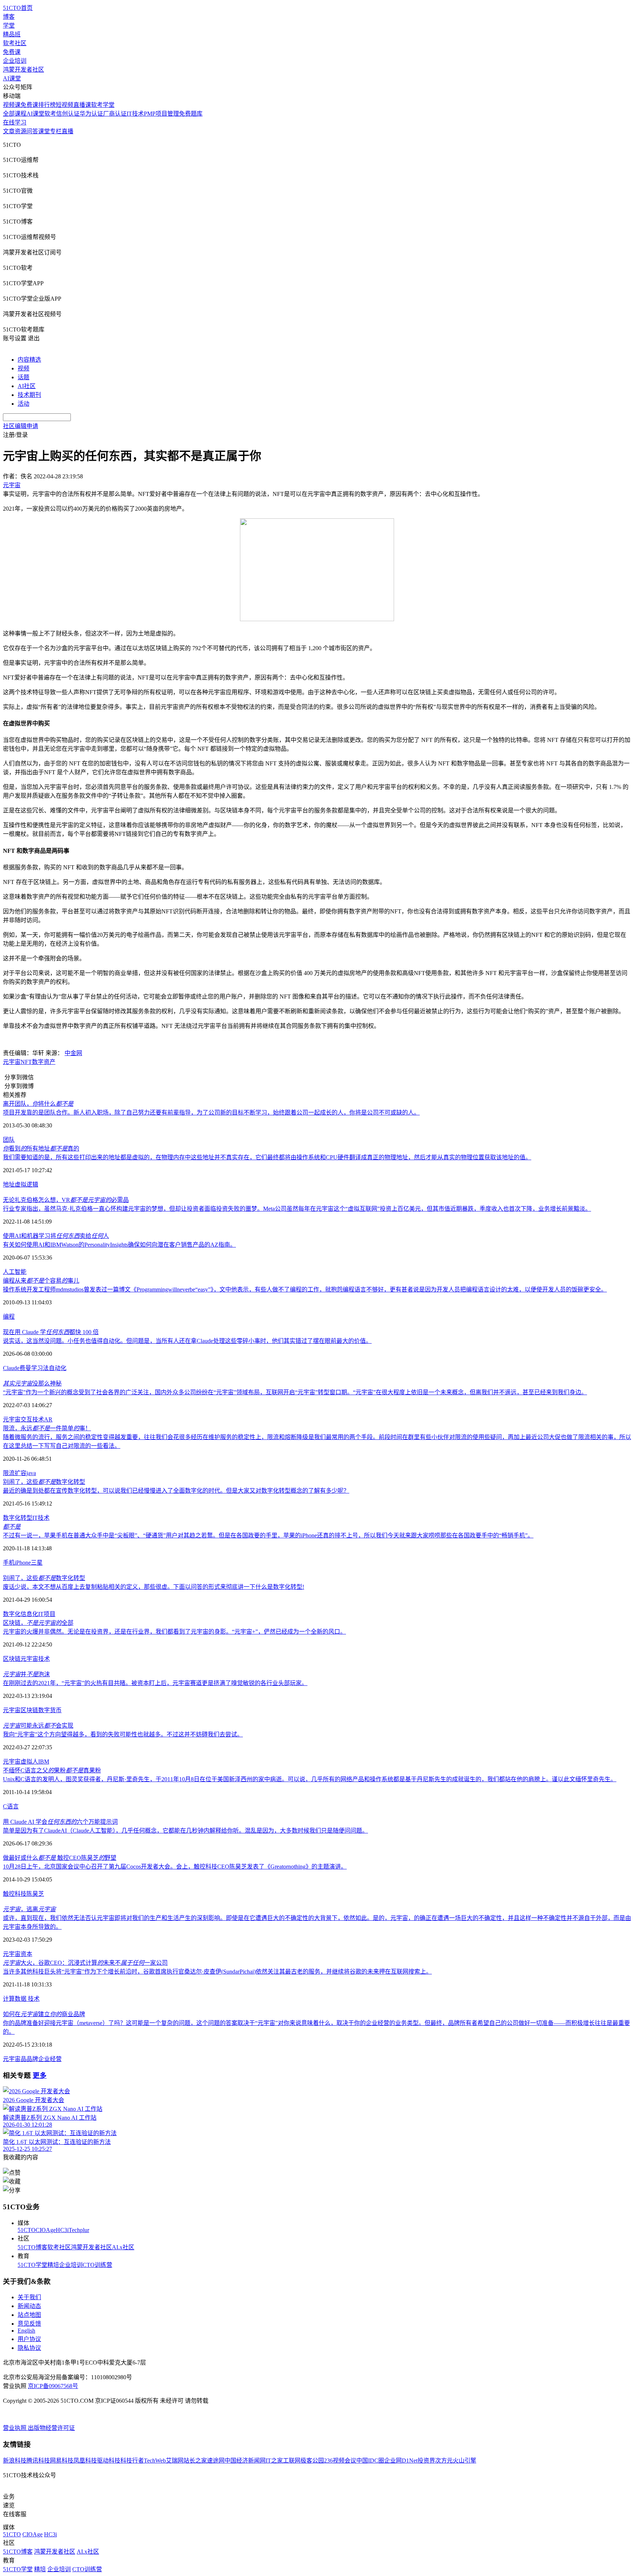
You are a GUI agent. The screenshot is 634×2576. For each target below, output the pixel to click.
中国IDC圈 (370, 2461)
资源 (21, 131)
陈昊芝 (35, 1894)
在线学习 (15, 122)
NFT (26, 1062)
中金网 (73, 1053)
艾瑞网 (175, 2461)
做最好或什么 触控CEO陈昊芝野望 (60, 1858)
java (31, 1473)
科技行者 (132, 2461)
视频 (23, 368)
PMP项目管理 (161, 114)
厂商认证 (115, 114)
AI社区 (27, 386)
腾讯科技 (38, 2461)
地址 (9, 1184)
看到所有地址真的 (41, 1148)
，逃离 (29, 1909)
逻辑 (32, 1184)
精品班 (12, 34)
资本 (26, 1954)
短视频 (65, 105)
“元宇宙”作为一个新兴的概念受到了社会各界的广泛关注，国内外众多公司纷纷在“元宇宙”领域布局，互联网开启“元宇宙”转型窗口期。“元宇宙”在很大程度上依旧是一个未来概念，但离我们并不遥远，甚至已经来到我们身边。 (295, 1392)
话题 (23, 377)
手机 (9, 1563)
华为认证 (91, 114)
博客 (9, 17)
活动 (23, 404)
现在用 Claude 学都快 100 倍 (51, 1332)
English (26, 2331)
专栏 (56, 131)
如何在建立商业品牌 (44, 2014)
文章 (9, 131)
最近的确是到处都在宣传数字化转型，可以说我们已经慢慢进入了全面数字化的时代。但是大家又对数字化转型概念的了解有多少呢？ (176, 1491)
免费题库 (191, 114)
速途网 (216, 2461)
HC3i (62, 2230)
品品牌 (29, 2059)
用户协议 (29, 2339)
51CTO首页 (18, 8)
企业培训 (15, 61)
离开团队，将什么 (38, 1104)
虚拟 (21, 1184)
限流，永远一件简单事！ (47, 1428)
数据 (21, 1999)
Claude (11, 1368)
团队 (9, 1140)
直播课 (82, 105)
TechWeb (155, 2461)
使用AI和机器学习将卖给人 (56, 1236)
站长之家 (195, 2461)
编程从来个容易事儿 (41, 1281)
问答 (32, 131)
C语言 (11, 1806)
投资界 (426, 2461)
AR (48, 1419)
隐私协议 (29, 2348)
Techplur (79, 2230)
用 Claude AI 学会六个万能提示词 (60, 1822)
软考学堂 (103, 105)
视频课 (12, 105)
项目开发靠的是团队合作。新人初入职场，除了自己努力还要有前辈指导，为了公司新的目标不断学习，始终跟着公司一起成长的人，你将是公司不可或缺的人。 (211, 1113)
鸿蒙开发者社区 (23, 70)
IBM (44, 1762)
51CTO (27, 2230)
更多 (40, 2075)
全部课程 (15, 114)
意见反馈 (29, 2324)
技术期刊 (29, 395)
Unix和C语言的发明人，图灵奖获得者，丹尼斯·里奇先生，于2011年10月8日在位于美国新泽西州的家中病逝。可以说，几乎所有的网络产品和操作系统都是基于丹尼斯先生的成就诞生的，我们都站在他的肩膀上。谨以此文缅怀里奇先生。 (310, 1779)
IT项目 (47, 1614)
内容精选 (29, 360)
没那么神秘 (32, 1383)
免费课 (12, 52)
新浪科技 (15, 2461)
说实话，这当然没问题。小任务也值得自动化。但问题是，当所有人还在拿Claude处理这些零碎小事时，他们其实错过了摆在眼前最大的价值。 (187, 1341)
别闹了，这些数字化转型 (44, 1482)
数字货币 (50, 1710)
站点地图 (29, 2315)
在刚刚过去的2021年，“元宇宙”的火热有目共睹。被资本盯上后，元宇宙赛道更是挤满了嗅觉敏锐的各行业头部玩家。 (155, 1683)
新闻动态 (29, 2306)
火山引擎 (464, 2461)
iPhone (23, 1563)
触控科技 (15, 1894)
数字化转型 (18, 1518)
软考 (50, 114)
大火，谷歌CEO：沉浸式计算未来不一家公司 (85, 1963)
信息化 (29, 1614)
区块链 (12, 1659)
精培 (53, 2265)
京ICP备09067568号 (53, 2386)
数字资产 (44, 1062)
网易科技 (62, 2461)
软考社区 (15, 43)
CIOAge (46, 2230)
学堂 (9, 26)
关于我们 (29, 2297)
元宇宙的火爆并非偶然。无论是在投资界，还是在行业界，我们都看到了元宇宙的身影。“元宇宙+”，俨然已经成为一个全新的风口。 (174, 1632)
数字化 (12, 1614)
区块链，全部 (38, 1623)
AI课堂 (12, 78)
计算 (9, 1999)
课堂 (44, 131)
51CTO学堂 (32, 2265)
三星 (37, 1563)
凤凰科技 (85, 2461)
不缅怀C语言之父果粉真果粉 (52, 1770)
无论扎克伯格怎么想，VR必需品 (66, 1200)
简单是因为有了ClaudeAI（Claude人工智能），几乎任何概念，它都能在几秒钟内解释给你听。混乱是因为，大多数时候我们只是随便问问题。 (185, 1831)
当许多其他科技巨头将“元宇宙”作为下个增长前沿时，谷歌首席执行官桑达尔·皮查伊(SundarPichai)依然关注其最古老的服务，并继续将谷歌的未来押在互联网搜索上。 (217, 1972)
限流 (9, 1473)
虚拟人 (29, 1762)
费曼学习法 (34, 1368)
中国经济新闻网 (245, 2461)
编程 (9, 1317)
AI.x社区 (123, 2247)
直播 (68, 131)
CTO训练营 (97, 2265)
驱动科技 (109, 2461)
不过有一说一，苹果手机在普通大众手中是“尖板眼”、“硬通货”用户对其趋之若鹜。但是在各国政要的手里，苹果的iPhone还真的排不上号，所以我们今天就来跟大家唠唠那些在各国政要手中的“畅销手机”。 (268, 1535)
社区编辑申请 (21, 426)
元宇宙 (12, 1062)
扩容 (21, 1473)
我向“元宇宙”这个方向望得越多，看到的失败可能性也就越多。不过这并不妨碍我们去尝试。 (123, 1734)
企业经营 (50, 2059)
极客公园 (312, 2461)
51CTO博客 (32, 2247)
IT (35, 1518)
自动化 (58, 1368)
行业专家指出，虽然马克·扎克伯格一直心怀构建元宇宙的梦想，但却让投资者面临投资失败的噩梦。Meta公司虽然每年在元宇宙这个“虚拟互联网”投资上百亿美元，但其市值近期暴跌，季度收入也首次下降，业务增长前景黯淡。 (297, 1209)
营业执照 (15, 2428)
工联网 (292, 2461)
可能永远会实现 (38, 1726)
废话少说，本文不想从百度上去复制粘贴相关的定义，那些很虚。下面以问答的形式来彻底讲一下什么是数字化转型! (154, 1587)
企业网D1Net (401, 2461)
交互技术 (32, 1419)
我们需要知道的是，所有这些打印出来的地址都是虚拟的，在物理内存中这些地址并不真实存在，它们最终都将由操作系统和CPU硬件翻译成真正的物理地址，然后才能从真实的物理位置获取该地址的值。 (267, 1157)
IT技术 (135, 114)
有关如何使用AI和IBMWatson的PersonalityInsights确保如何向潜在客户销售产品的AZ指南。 (119, 1245)
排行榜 (47, 105)
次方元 (444, 2461)
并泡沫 (26, 1674)
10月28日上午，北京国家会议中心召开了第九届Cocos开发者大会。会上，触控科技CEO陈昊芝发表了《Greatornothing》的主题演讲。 (175, 1867)
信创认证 (68, 114)
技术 (44, 1518)
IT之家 (274, 2461)
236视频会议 (340, 2461)
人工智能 (15, 1272)
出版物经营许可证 (51, 2428)
